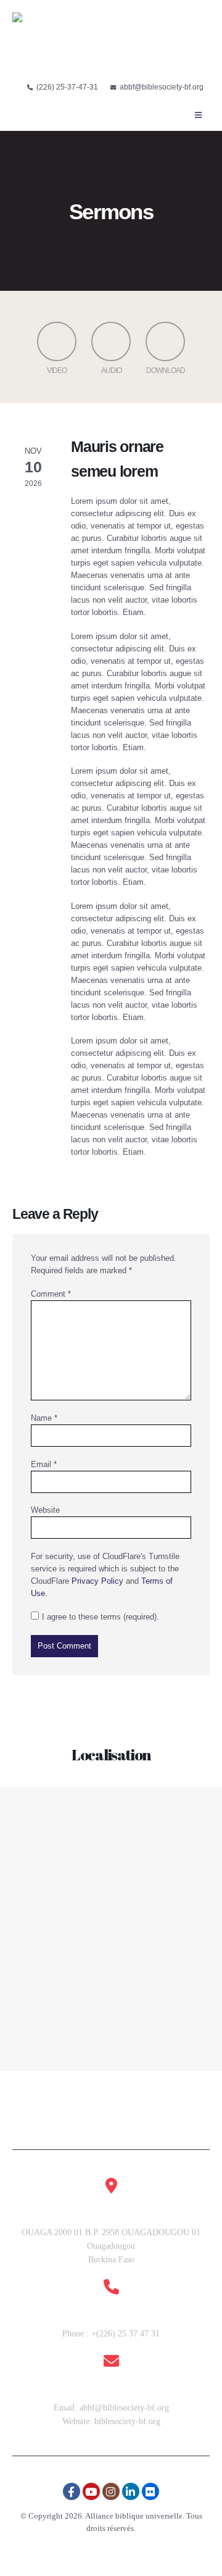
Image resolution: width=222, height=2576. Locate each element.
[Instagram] (111, 2491)
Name (44, 1418)
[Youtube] (91, 2491)
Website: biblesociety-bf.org (111, 2421)
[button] (198, 115)
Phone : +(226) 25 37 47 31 (111, 2334)
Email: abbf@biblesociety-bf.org (111, 2408)
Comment (51, 1294)
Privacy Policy (97, 1581)
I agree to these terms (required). (101, 1617)
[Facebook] (72, 2491)
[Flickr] (150, 2491)
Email (44, 1464)
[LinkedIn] (131, 2491)
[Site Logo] (50, 43)
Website (45, 1510)
